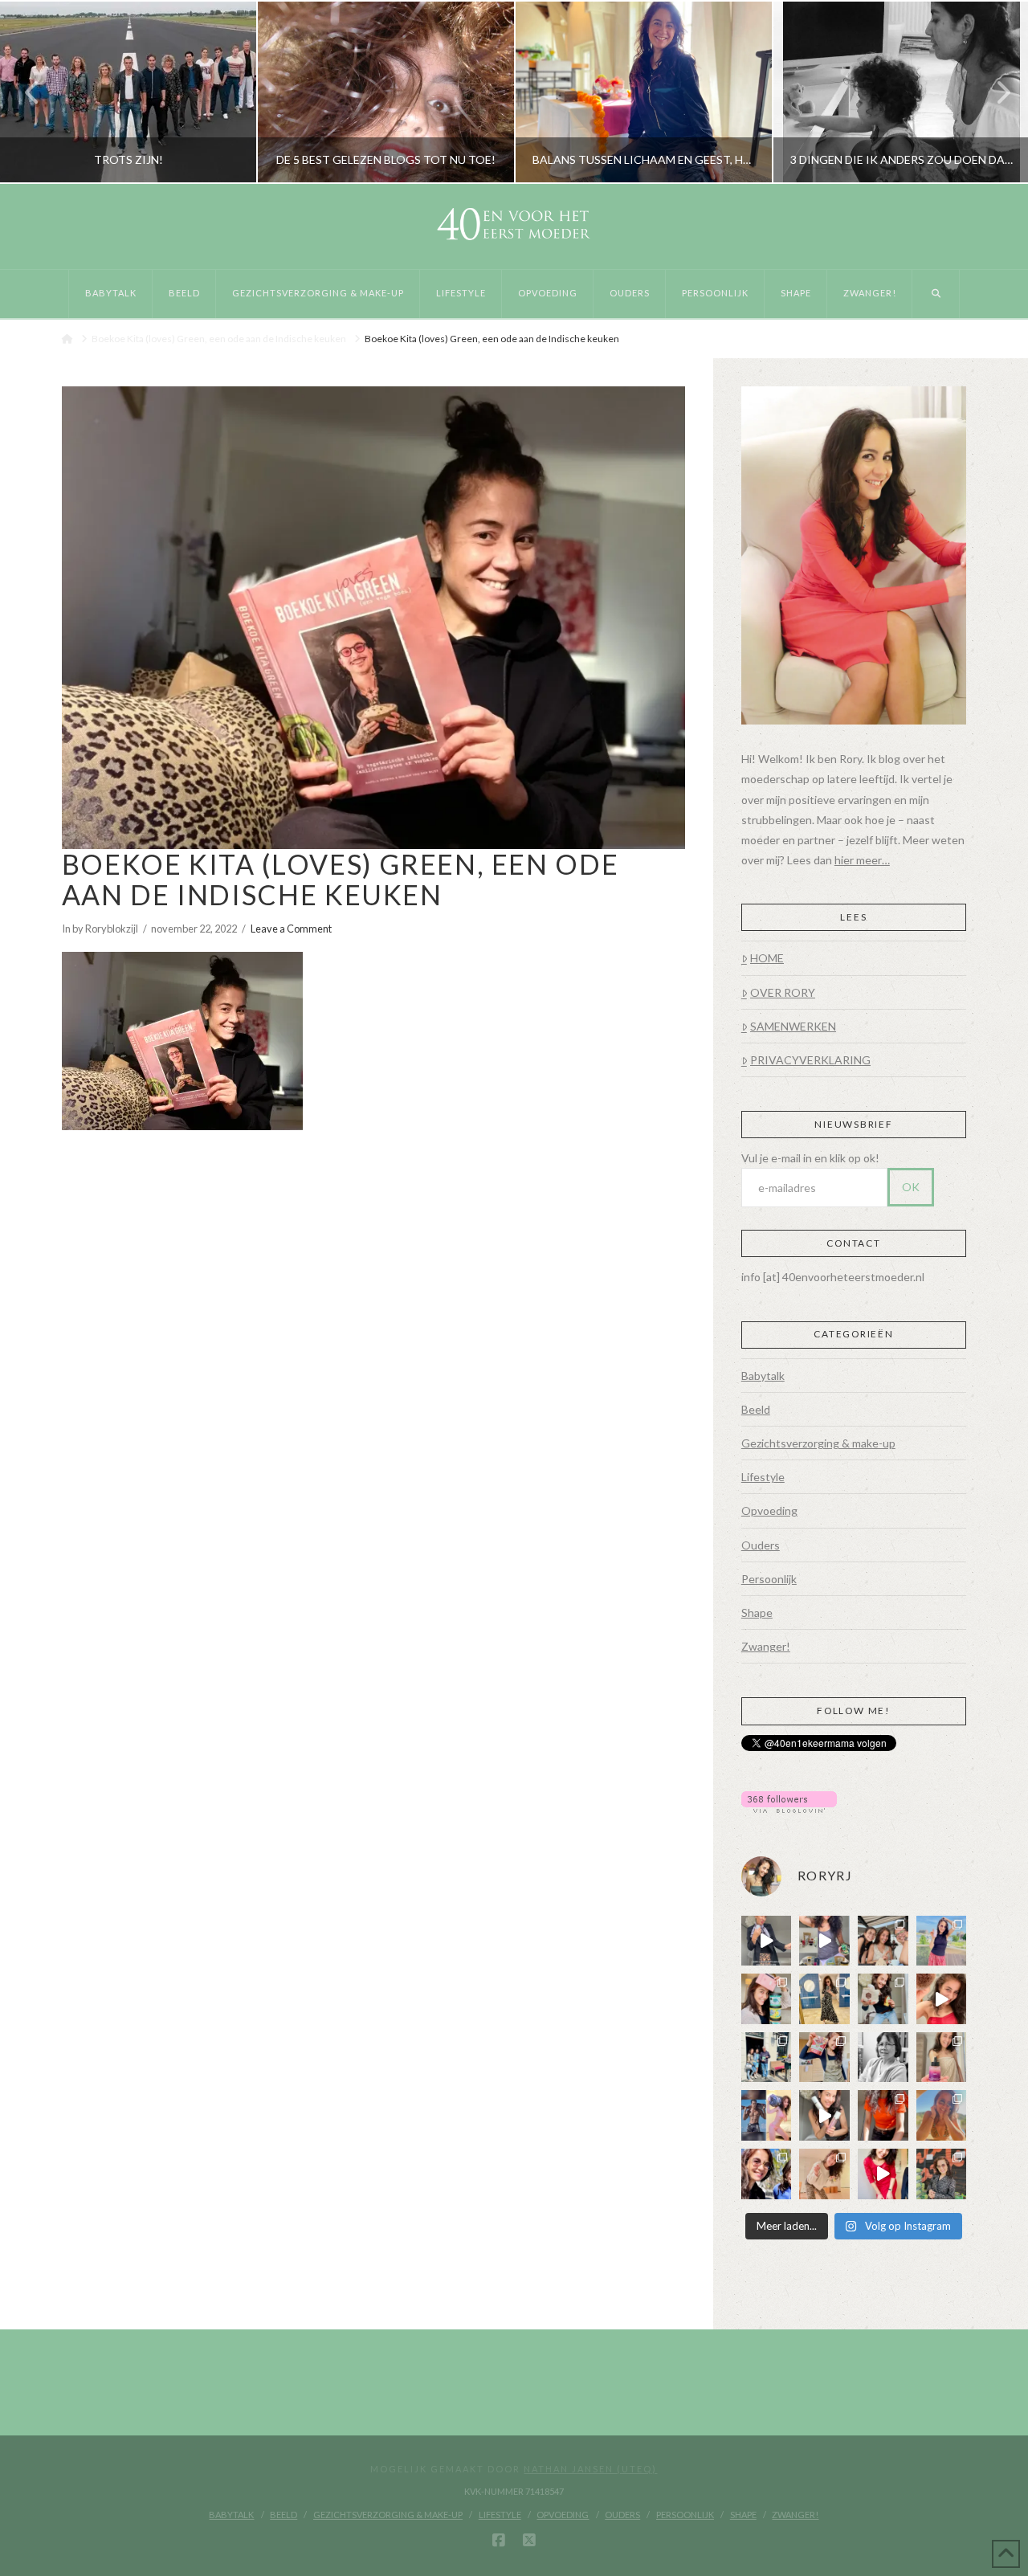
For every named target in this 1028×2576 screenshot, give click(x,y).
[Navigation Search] (936, 294)
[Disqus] (373, 1351)
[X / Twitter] (529, 2541)
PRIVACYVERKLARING (810, 1060)
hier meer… (862, 860)
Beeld (756, 1409)
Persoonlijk (769, 1579)
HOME (767, 958)
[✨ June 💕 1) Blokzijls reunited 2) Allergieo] (883, 1941)
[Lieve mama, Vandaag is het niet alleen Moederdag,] (883, 2058)
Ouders (761, 1545)
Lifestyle (763, 1477)
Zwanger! (766, 1646)
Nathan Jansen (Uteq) (590, 2469)
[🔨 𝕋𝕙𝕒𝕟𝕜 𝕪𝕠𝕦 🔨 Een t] (824, 2174)
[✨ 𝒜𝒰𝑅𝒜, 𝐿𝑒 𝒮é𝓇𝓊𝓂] (942, 2058)
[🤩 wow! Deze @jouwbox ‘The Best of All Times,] (824, 1941)
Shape (757, 1613)
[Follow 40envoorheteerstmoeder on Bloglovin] (789, 1800)
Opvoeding (769, 1510)
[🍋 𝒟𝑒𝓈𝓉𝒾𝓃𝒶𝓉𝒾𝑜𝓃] (767, 1999)
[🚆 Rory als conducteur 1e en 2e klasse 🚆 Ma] (767, 1941)
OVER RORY (783, 992)
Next (994, 92)
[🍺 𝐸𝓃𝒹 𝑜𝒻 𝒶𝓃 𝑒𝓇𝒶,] (767, 2058)
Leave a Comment (291, 929)
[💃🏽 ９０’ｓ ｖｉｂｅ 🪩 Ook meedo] (883, 2174)
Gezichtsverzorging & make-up (818, 1443)
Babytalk (763, 1376)
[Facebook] (499, 2541)
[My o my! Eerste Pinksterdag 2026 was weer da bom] (942, 1999)
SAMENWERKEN (793, 1026)
